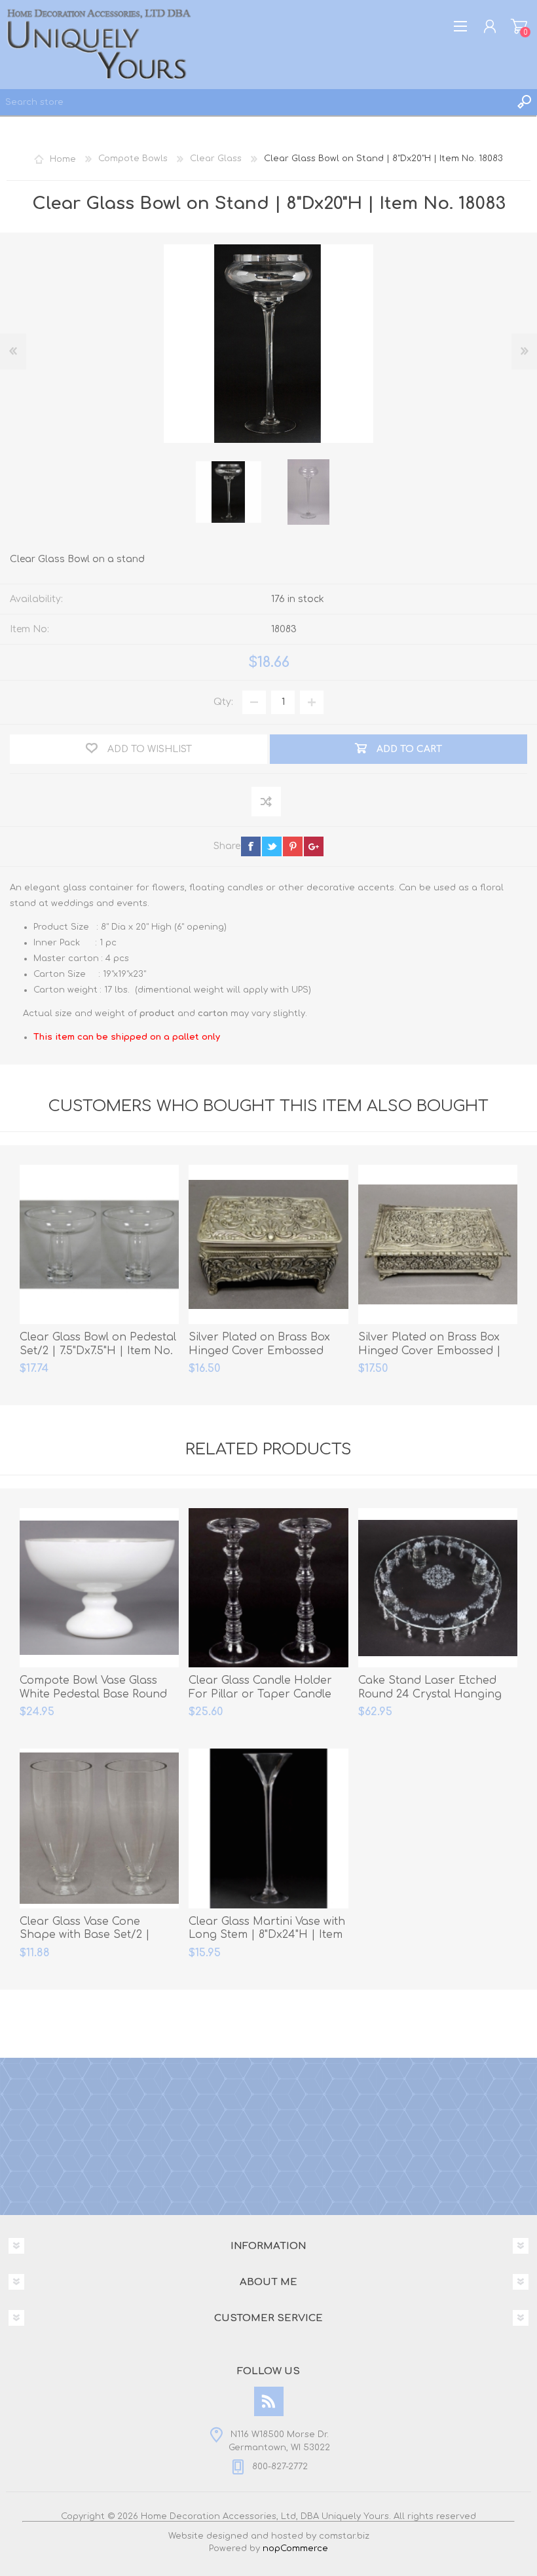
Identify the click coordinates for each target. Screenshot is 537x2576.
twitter (272, 846)
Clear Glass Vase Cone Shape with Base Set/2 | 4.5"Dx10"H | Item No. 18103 (91, 1935)
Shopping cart (519, 26)
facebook (251, 846)
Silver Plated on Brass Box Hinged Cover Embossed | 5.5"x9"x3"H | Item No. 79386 (432, 1351)
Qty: (223, 702)
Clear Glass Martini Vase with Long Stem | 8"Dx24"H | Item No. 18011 (267, 1935)
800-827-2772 (280, 2467)
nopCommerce (295, 2548)
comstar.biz (344, 2536)
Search (524, 102)
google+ (314, 846)
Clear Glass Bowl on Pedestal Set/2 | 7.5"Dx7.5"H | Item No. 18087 (98, 1351)
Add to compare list (267, 802)
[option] (229, 492)
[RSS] (269, 2401)
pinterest (293, 846)
